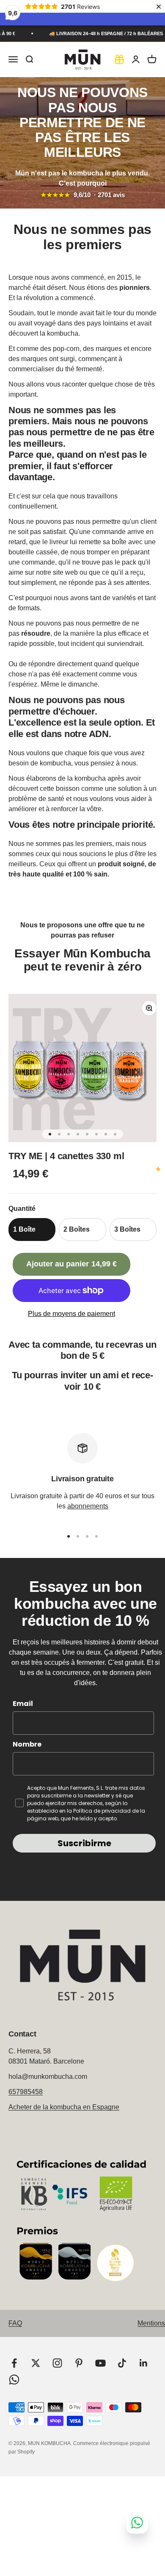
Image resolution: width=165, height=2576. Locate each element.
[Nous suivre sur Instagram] (57, 2363)
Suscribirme (84, 1843)
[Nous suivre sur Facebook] (14, 2363)
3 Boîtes (127, 1229)
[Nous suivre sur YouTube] (100, 2363)
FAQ (15, 2323)
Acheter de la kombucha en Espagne (64, 2107)
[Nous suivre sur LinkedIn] (144, 2363)
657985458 (26, 2092)
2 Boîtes (77, 1229)
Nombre (27, 1744)
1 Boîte (24, 1229)
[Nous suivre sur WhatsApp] (14, 2380)
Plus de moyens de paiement (71, 1314)
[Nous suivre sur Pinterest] (79, 2363)
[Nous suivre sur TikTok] (122, 2363)
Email (23, 1704)
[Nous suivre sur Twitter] (36, 2363)
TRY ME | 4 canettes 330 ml (66, 1156)
